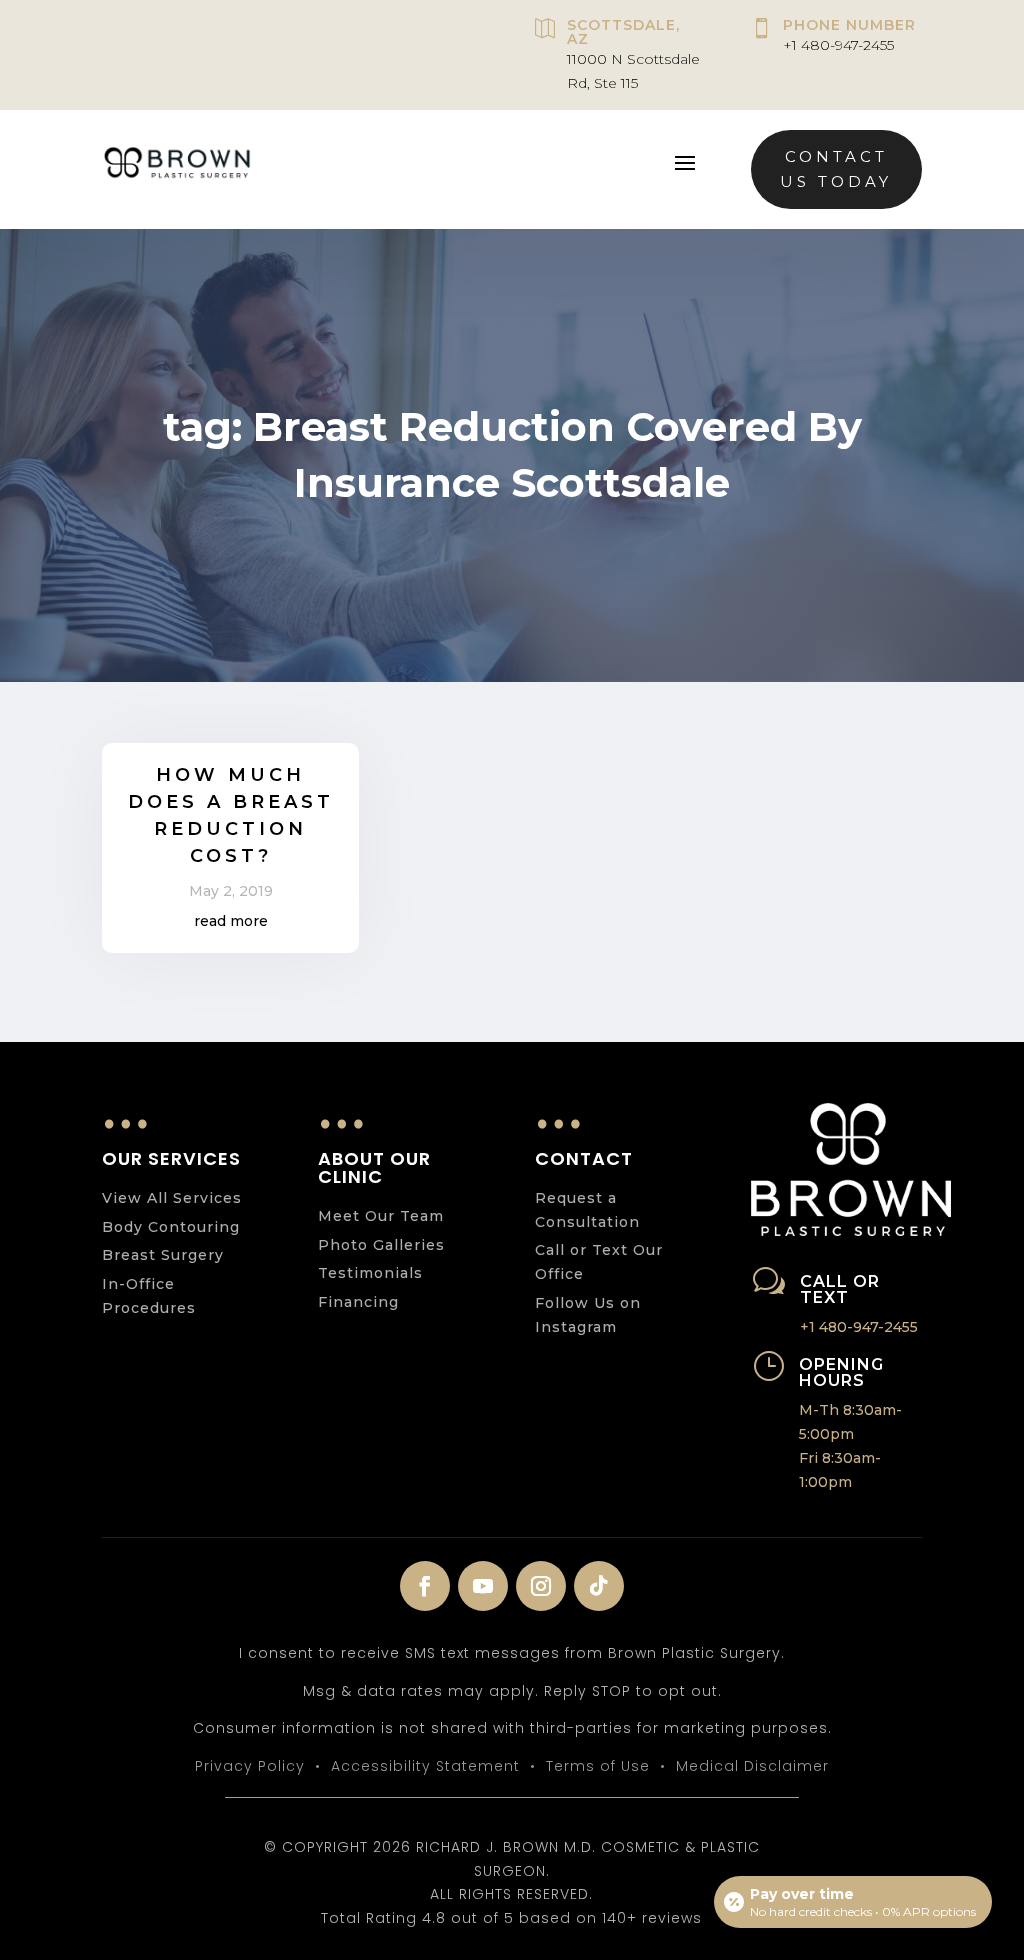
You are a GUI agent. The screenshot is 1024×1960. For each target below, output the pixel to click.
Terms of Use (598, 1766)
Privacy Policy (250, 1766)
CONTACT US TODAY (836, 169)
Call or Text (840, 1289)
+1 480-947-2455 (838, 45)
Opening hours (841, 1372)
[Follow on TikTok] (599, 1586)
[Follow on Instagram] (541, 1586)
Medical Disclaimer (752, 1766)
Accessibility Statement (425, 1766)
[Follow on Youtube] (483, 1586)
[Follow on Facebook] (425, 1586)
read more (231, 921)
